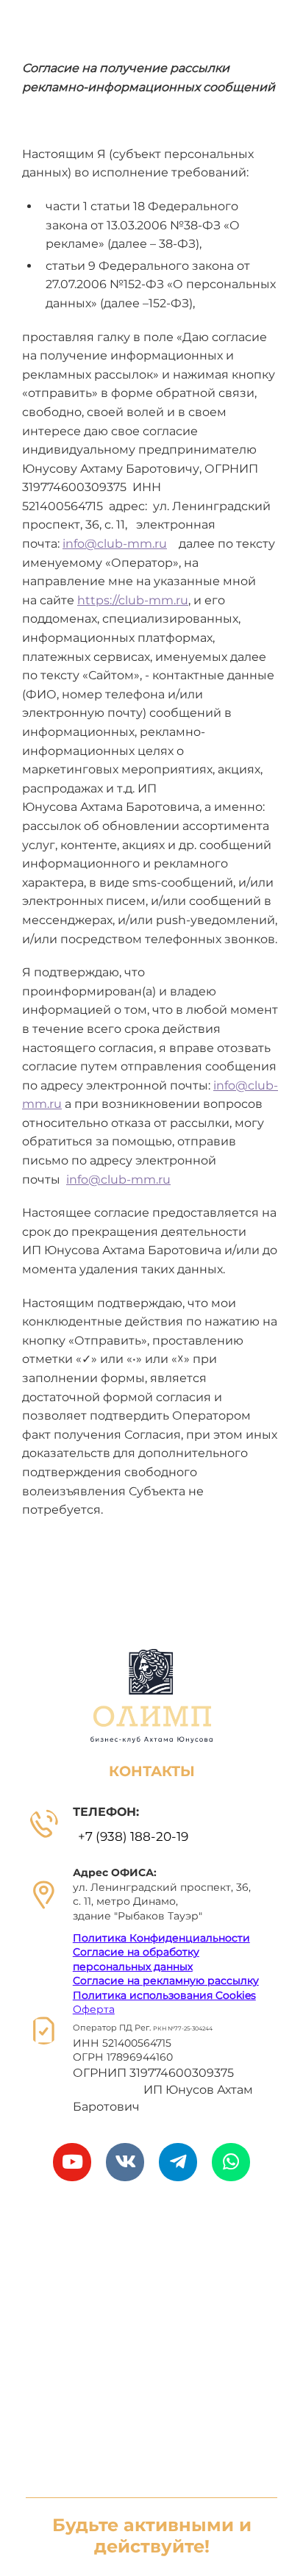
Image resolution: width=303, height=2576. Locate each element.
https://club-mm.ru (133, 600)
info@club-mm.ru (115, 544)
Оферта (94, 2009)
